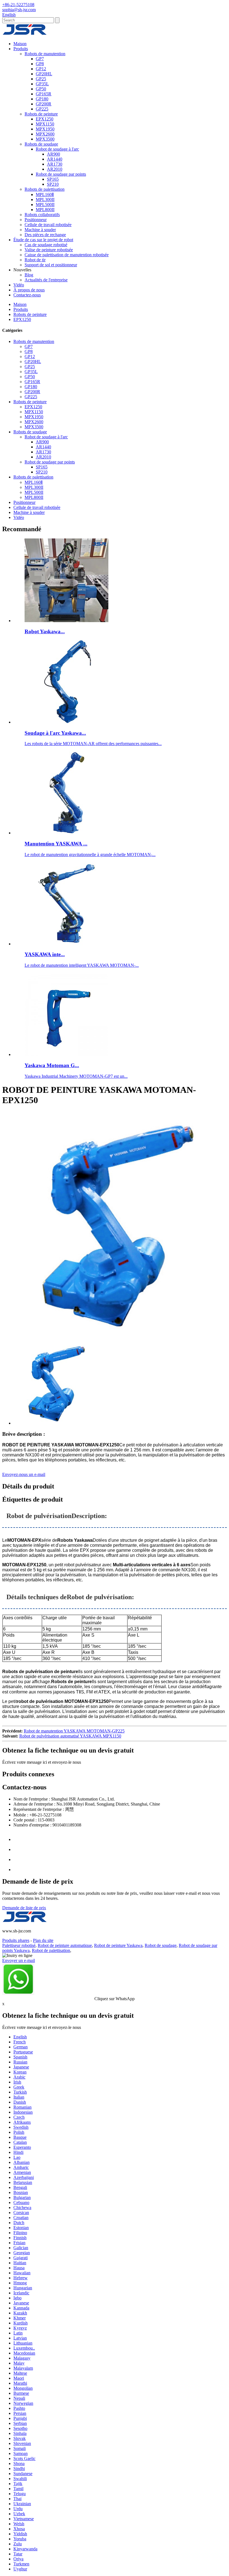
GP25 (41, 79)
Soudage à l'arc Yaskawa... (55, 733)
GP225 (42, 109)
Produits (21, 49)
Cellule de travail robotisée (48, 225)
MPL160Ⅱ (45, 194)
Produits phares (16, 1940)
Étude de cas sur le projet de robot (43, 240)
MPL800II (45, 210)
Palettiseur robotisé (19, 1945)
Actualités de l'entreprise (46, 280)
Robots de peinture (41, 114)
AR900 (53, 154)
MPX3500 (45, 139)
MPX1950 (45, 129)
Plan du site (43, 1940)
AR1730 (55, 164)
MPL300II (45, 200)
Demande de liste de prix (24, 1908)
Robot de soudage (161, 1945)
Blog (29, 275)
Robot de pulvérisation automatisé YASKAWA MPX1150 (70, 1736)
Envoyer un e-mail (19, 1960)
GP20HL (44, 74)
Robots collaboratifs (42, 215)
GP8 (40, 64)
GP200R (44, 104)
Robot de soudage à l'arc (57, 149)
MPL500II (45, 205)
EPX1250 (45, 119)
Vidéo (19, 285)
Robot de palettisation (51, 1950)
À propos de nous (29, 290)
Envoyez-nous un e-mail (24, 1474)
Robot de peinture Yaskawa (118, 1945)
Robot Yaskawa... (45, 631)
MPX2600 (45, 134)
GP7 (40, 59)
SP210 (53, 184)
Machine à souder (40, 230)
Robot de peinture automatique (65, 1945)
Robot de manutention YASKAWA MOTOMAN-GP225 (74, 1731)
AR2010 (55, 169)
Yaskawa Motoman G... (52, 1065)
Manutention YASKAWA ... (56, 844)
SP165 (53, 179)
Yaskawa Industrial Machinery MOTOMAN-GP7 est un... (76, 1076)
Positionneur (36, 220)
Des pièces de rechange (45, 235)
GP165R (44, 94)
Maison (20, 44)
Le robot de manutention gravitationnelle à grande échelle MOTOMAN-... (90, 855)
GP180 (42, 99)
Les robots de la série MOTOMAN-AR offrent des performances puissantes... (93, 744)
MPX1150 (45, 124)
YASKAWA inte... (45, 954)
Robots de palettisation (45, 189)
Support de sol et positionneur (51, 265)
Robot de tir (35, 260)
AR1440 (55, 159)
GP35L (42, 84)
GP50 (41, 89)
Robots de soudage (41, 144)
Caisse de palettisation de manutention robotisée (67, 255)
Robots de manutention (45, 54)
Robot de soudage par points (61, 174)
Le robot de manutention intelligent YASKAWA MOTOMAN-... (82, 965)
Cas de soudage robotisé (46, 245)
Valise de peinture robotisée (49, 250)
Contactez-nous (27, 295)
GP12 (41, 69)
